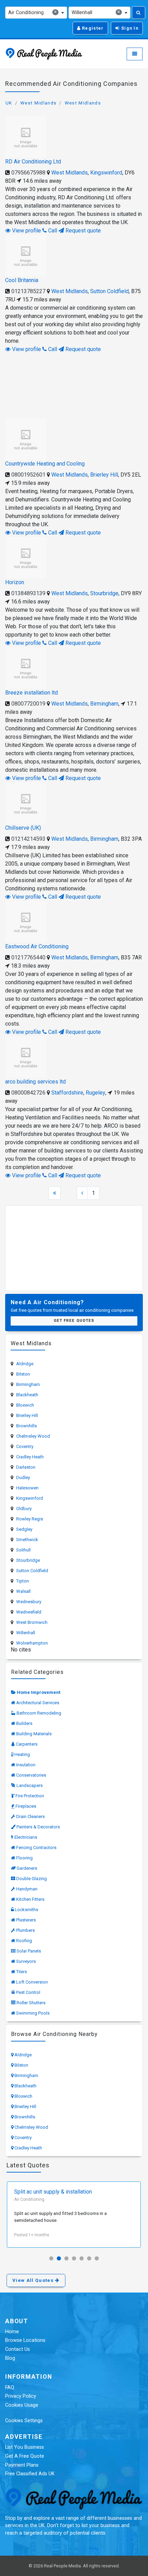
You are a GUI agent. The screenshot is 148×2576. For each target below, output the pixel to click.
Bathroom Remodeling (39, 1713)
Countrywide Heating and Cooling (45, 464)
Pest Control (28, 1992)
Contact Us (18, 2349)
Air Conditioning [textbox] (33, 12)
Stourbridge (104, 593)
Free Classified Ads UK (30, 2474)
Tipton (23, 1581)
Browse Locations (25, 2340)
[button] (51, 2258)
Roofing (24, 1941)
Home (12, 2332)
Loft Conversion (32, 1982)
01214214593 (28, 839)
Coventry (25, 1446)
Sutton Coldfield (109, 291)
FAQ (10, 2388)
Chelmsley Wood (33, 1436)
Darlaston (26, 1467)
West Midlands (38, 103)
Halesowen (27, 1488)
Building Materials (34, 1734)
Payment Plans (22, 2465)
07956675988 (28, 173)
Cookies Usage (22, 2405)
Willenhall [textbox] (96, 12)
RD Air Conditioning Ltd (33, 162)
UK (9, 103)
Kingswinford (106, 173)
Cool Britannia (22, 280)
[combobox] (36, 13)
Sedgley (24, 1529)
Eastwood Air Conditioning (37, 946)
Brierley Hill (104, 475)
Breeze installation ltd (31, 693)
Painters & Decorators (38, 1827)
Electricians (26, 1837)
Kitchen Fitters (30, 1899)
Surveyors (26, 1961)
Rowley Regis (30, 1519)
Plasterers (26, 1920)
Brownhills (27, 1426)
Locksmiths (27, 1910)
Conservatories (31, 1775)
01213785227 (28, 291)
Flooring (24, 1858)
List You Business (25, 2447)
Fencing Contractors (36, 1848)
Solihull (23, 1550)
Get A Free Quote (25, 2456)
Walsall (23, 1591)
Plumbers (25, 1930)
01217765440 (28, 957)
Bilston (23, 1374)
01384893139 (28, 593)
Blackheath (27, 1395)
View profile (26, 231)
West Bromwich (32, 1622)
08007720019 (28, 704)
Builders (24, 1723)
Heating (22, 1754)
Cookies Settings (24, 2421)
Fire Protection (30, 1796)
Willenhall (26, 1633)
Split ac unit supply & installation (53, 2192)
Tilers (22, 1972)
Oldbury (24, 1509)
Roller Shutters (31, 2003)
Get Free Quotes (74, 1321)
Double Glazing (31, 1879)
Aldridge (25, 1364)
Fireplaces (26, 1806)
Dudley (23, 1477)
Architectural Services (38, 1703)
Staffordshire (67, 1093)
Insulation (26, 1765)
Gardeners (27, 1868)
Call (52, 231)
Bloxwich (25, 1405)
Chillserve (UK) (23, 828)
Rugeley (96, 1093)
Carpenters (27, 1744)
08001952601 (28, 475)
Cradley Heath (30, 1457)
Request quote (82, 231)
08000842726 (28, 1093)
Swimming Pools (33, 2013)
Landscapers (30, 1785)
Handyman (27, 1889)
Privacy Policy (21, 2396)
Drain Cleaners (30, 1816)
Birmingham (104, 704)
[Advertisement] (74, 385)
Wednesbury (29, 1602)
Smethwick (27, 1540)
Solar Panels (29, 1951)
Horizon (15, 582)
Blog (10, 2358)
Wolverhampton (32, 1643)
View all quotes (34, 2280)
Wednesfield (29, 1612)
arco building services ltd (35, 1082)
